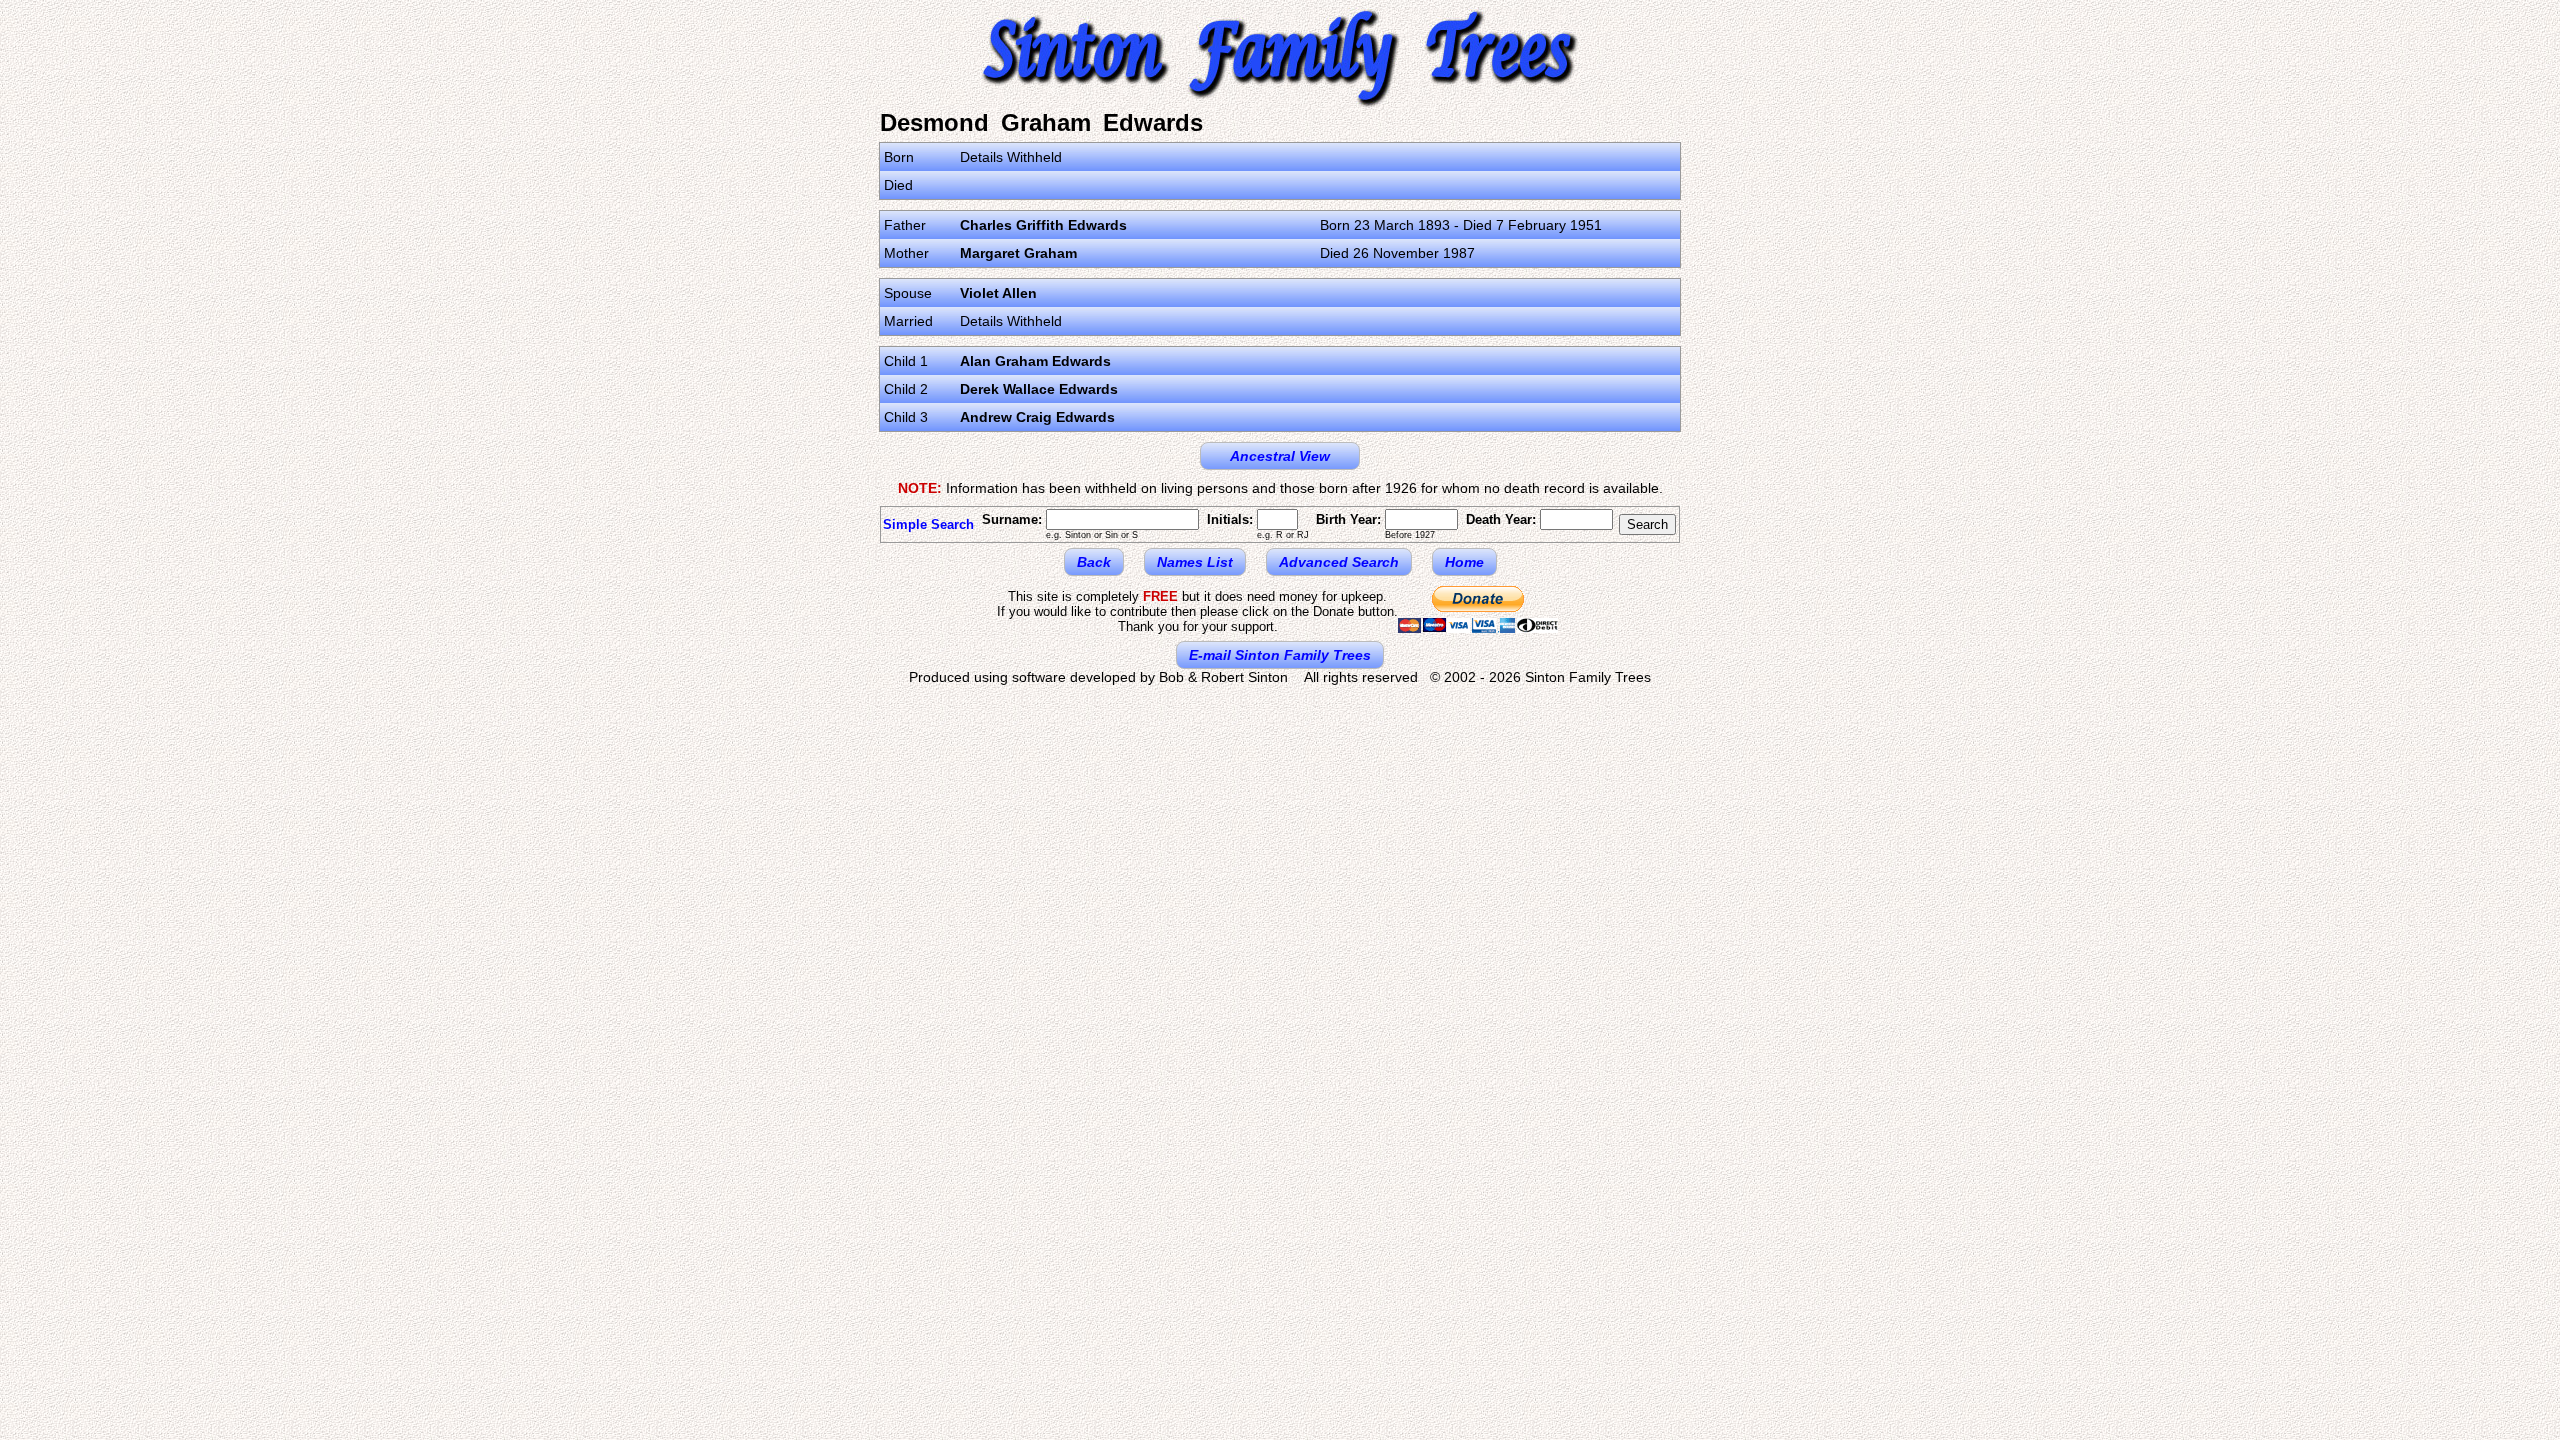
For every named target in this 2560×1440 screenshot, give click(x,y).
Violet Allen (998, 293)
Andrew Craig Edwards (1037, 417)
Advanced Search (1339, 562)
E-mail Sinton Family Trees (1280, 655)
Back (1094, 562)
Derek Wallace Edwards (1039, 389)
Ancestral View (1280, 456)
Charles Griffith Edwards (1043, 225)
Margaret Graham (1018, 253)
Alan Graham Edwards (1035, 361)
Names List (1195, 562)
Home (1464, 562)
